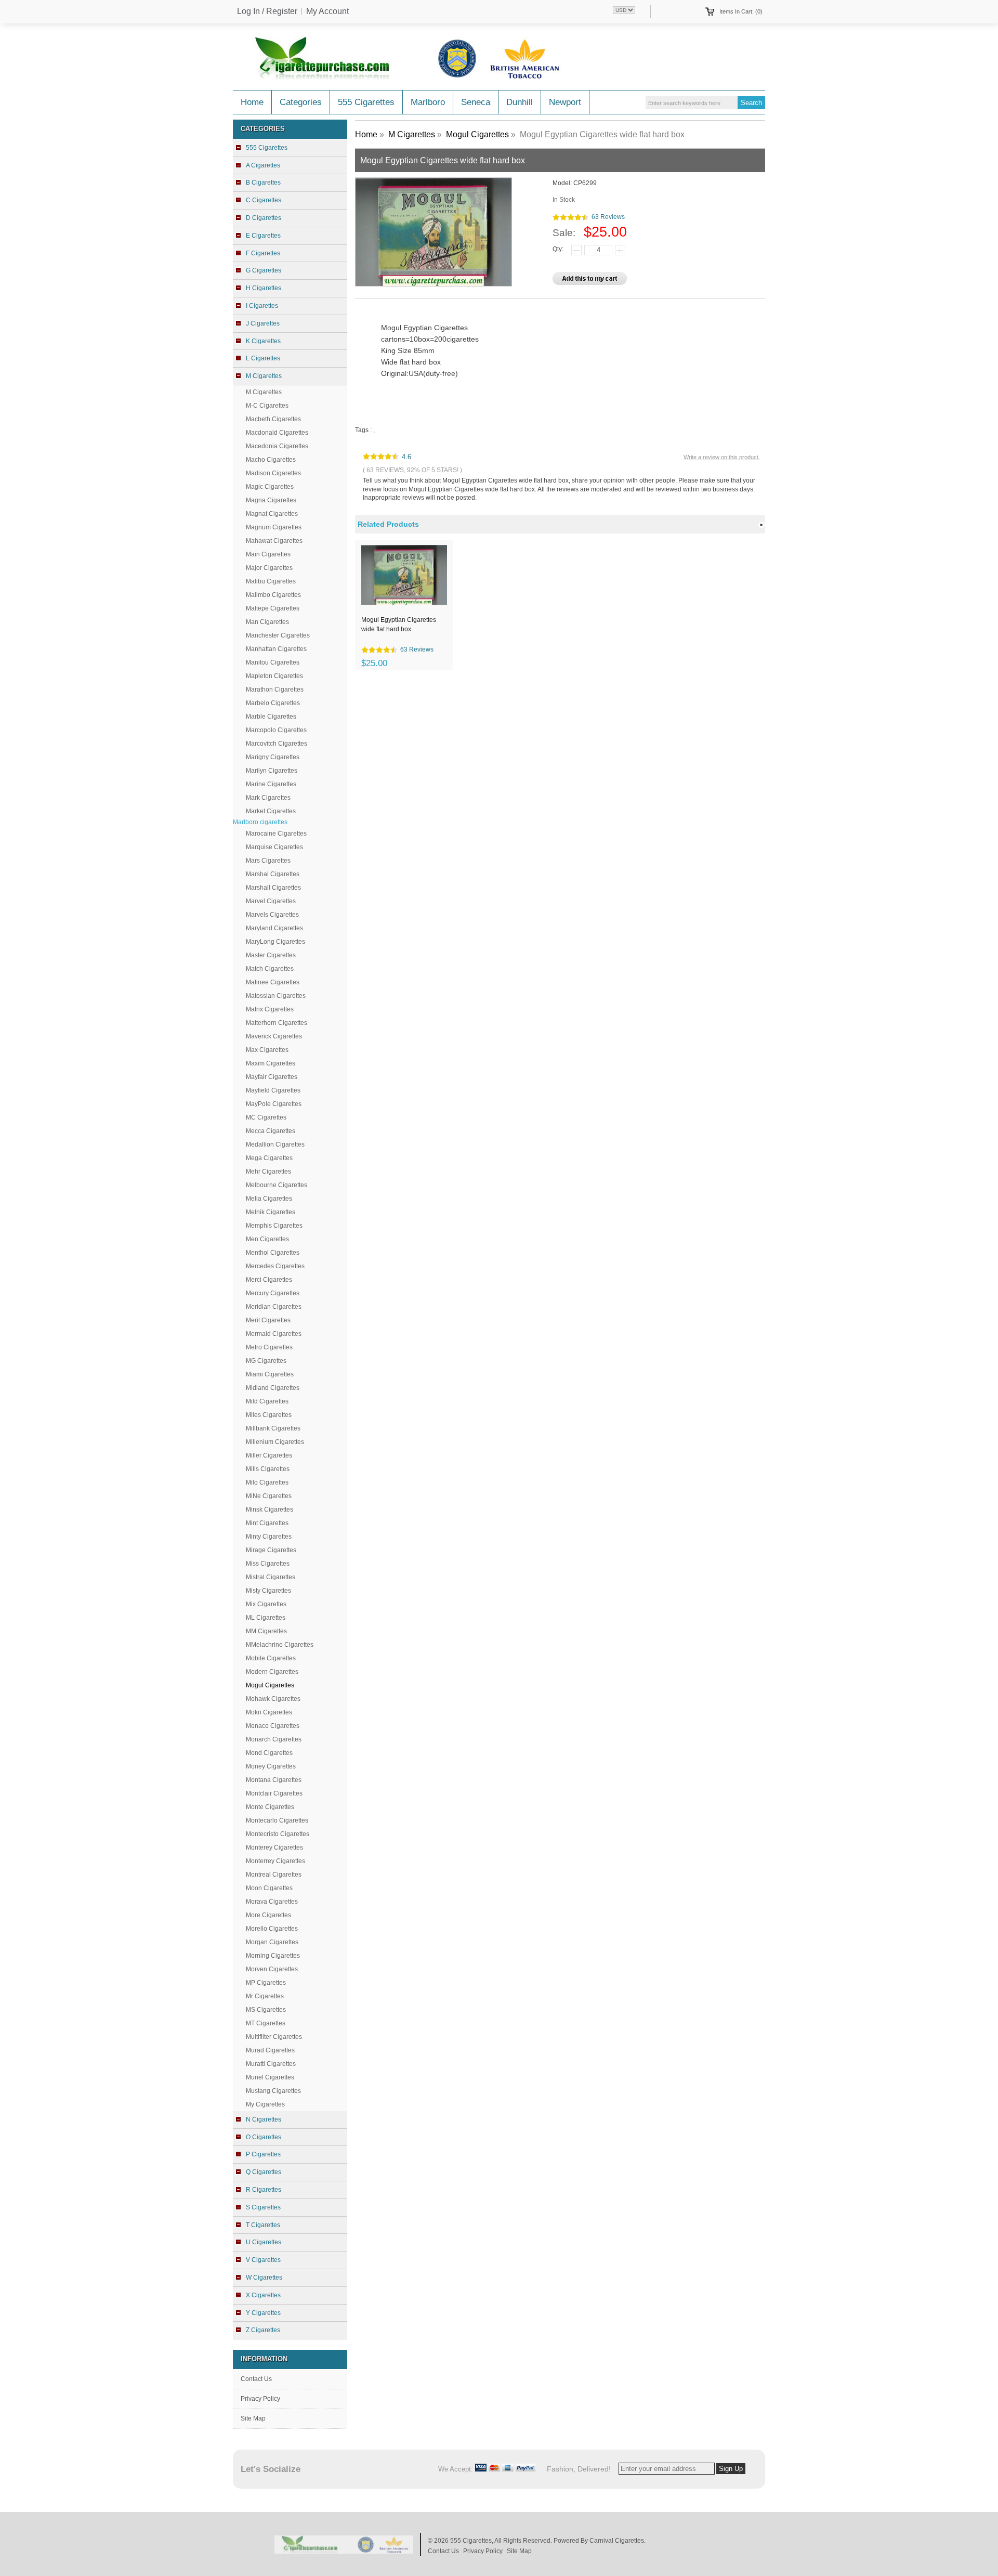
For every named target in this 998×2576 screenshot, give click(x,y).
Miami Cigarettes (270, 1374)
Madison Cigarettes (273, 473)
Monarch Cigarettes (274, 1739)
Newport (565, 102)
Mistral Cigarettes (271, 1577)
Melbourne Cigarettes (277, 1185)
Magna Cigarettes (271, 500)
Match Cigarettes (270, 969)
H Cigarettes (264, 288)
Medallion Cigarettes (275, 1144)
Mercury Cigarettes (273, 1293)
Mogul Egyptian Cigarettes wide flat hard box (399, 625)
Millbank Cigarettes (273, 1428)
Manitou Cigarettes (273, 662)
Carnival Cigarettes (617, 2541)
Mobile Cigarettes (271, 1658)
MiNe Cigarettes (269, 1496)
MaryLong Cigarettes (275, 942)
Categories (301, 102)
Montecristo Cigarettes (278, 1834)
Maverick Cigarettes (274, 1036)
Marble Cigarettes (271, 717)
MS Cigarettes (266, 2010)
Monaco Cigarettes (273, 1726)
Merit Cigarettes (268, 1320)
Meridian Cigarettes (274, 1307)
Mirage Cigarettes (271, 1550)
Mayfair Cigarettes (272, 1077)
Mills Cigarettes (268, 1469)
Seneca (476, 102)
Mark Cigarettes (268, 798)
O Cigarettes (264, 2137)
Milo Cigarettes (267, 1482)
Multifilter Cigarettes (274, 2037)
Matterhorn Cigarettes (277, 1023)
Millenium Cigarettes (275, 1442)
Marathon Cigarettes (275, 689)
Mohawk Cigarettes (273, 1699)
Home (252, 102)
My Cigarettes (265, 2104)
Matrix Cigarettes (270, 1009)
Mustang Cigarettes (273, 2091)
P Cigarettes (263, 2154)
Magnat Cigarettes (272, 514)
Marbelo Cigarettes (273, 703)
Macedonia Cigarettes (277, 446)
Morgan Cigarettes (272, 1942)
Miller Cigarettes (269, 1455)
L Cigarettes (263, 358)
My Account (327, 11)
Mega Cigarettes (269, 1158)
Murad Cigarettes (270, 2050)
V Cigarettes (263, 2260)
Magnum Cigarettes (274, 527)
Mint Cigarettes (267, 1523)
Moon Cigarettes (269, 1888)
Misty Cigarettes (268, 1591)
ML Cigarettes (266, 1618)
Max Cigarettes (267, 1050)
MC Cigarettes (266, 1117)
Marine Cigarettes (271, 784)
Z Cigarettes (263, 2330)
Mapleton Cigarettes (274, 676)
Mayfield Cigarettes (273, 1090)
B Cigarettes (263, 183)
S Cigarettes (263, 2207)
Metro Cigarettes (269, 1347)
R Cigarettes (264, 2190)
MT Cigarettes (266, 2023)
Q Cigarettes (264, 2172)
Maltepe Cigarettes (273, 608)
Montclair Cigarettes (274, 1793)
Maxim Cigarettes (271, 1063)
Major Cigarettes (269, 568)
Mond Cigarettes (269, 1753)
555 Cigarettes (366, 102)
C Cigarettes (264, 200)
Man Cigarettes (267, 622)
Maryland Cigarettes (274, 928)
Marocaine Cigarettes (276, 834)
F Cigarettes (263, 253)
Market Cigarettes (271, 811)
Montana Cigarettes (274, 1780)
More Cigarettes (268, 1915)
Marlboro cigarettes (260, 822)
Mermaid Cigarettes (274, 1334)
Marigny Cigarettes (273, 757)
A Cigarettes (263, 165)
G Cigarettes (264, 270)
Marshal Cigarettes (273, 874)
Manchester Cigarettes (278, 635)
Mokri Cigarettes (269, 1712)
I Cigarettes (262, 306)
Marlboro (428, 102)
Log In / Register (267, 11)
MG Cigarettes (266, 1361)
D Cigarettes (264, 218)
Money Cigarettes (271, 1766)
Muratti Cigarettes (271, 2064)
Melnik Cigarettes (271, 1212)
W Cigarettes (264, 2278)
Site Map (253, 2418)
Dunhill (520, 102)
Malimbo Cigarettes (273, 595)
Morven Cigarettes (272, 1969)
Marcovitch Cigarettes (277, 744)
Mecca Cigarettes (271, 1131)
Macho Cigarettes (271, 460)
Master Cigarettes (271, 955)
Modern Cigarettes (272, 1672)
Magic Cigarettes (270, 487)
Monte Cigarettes (270, 1807)
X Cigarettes (263, 2295)
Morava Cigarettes (272, 1902)
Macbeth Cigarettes (273, 419)
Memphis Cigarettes (274, 1226)
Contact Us (256, 2379)
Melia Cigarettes (269, 1199)
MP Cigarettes (266, 1983)
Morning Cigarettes (273, 1956)
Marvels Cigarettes (272, 915)
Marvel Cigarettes (271, 901)
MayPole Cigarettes (274, 1104)
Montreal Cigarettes (274, 1875)
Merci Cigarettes (269, 1280)
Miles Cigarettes (269, 1415)
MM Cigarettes (266, 1631)
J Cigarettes (263, 323)
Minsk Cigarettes (270, 1510)
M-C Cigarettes (267, 406)
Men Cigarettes (267, 1239)
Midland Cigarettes (273, 1388)
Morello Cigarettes (272, 1929)
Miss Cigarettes (268, 1564)
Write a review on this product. (722, 457)
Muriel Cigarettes (270, 2077)
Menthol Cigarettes (273, 1253)
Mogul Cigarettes (477, 134)
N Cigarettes (264, 2119)
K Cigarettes (263, 341)
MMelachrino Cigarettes (280, 1645)
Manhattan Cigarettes (276, 649)
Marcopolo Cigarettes (276, 730)
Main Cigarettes (268, 554)
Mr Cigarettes (265, 1996)
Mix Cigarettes (266, 1604)
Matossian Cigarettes (276, 996)
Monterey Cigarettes (274, 1848)
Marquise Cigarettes (274, 847)
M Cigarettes (264, 392)
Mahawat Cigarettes (274, 541)
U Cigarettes (264, 2242)
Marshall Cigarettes (273, 888)
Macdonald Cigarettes (277, 433)
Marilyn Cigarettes (272, 771)
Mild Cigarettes (267, 1401)
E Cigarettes (263, 236)
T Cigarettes (263, 2225)
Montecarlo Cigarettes (277, 1820)
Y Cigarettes (263, 2313)
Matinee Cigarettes (273, 982)
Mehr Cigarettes (268, 1172)
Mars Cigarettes (268, 861)
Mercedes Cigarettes (275, 1266)
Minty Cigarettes (269, 1537)
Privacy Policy (260, 2399)
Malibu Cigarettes (271, 581)
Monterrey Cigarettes (275, 1861)
